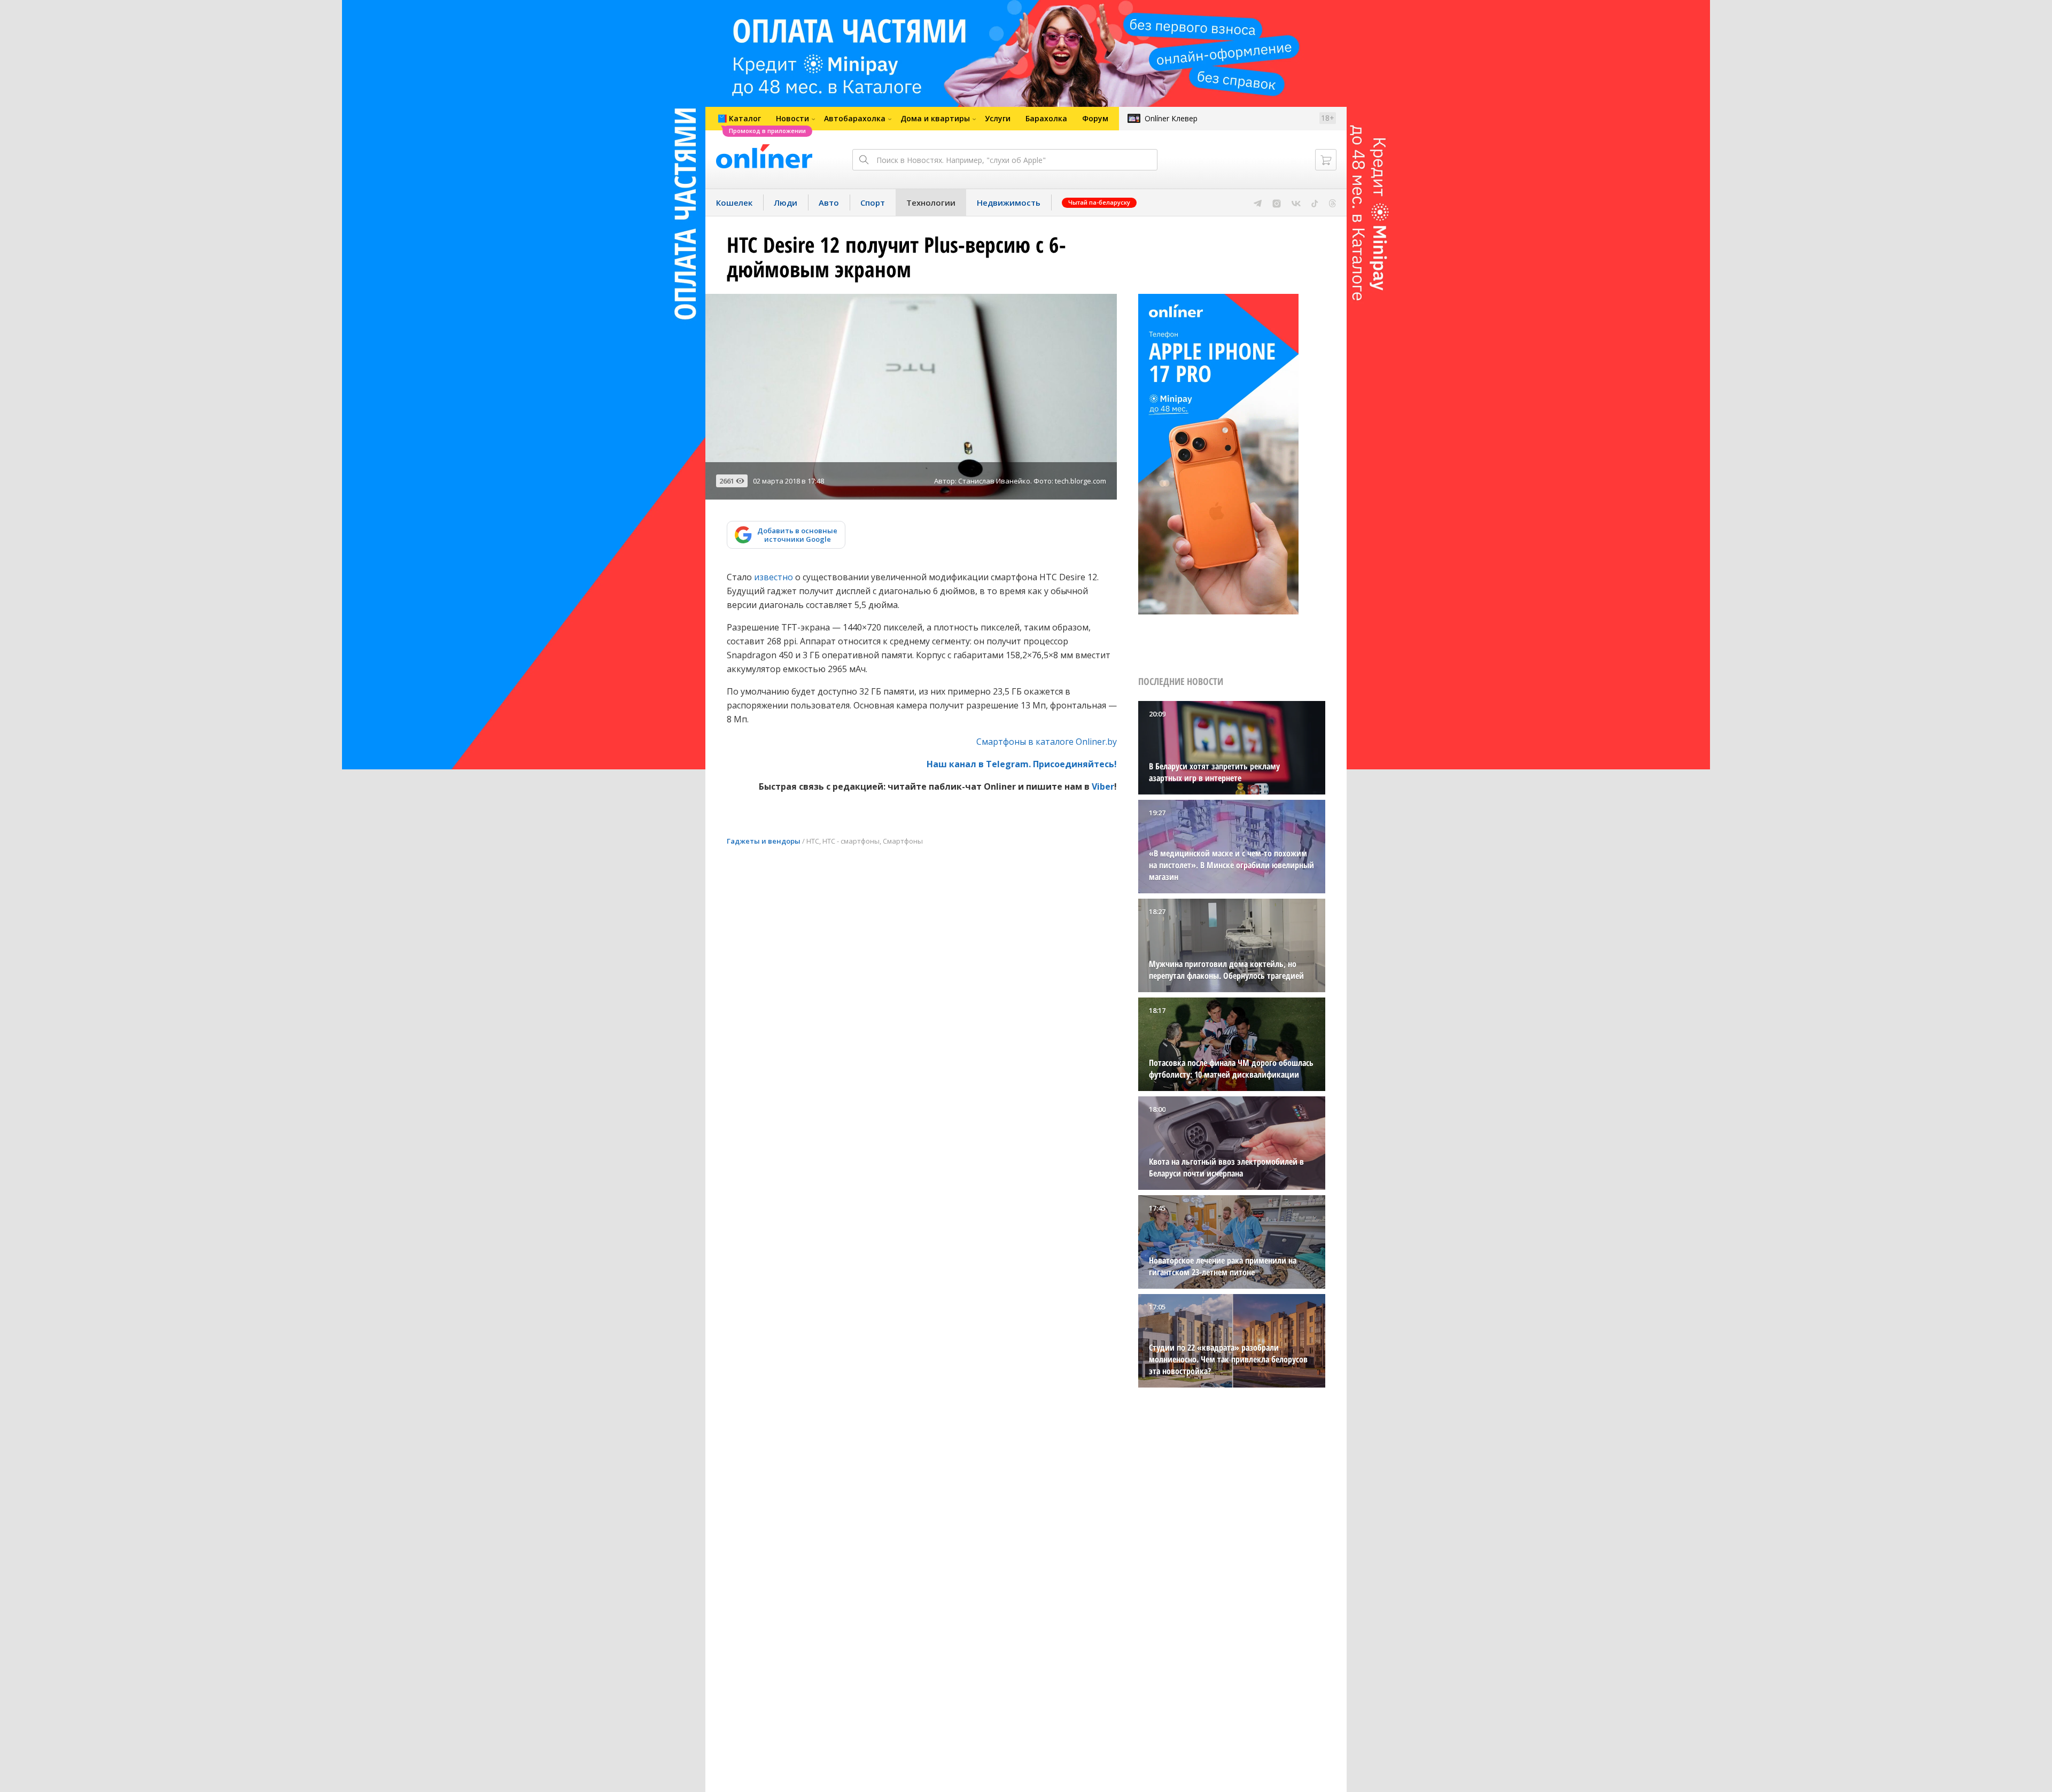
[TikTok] (1315, 202)
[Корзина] (1326, 160)
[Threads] (1332, 202)
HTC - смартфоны (851, 841)
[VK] (1296, 202)
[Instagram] (1277, 202)
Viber (1103, 786)
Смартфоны (903, 841)
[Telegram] (1258, 202)
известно (774, 577)
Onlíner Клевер (1171, 118)
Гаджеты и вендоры (764, 841)
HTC (813, 841)
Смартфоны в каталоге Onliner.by (1047, 742)
